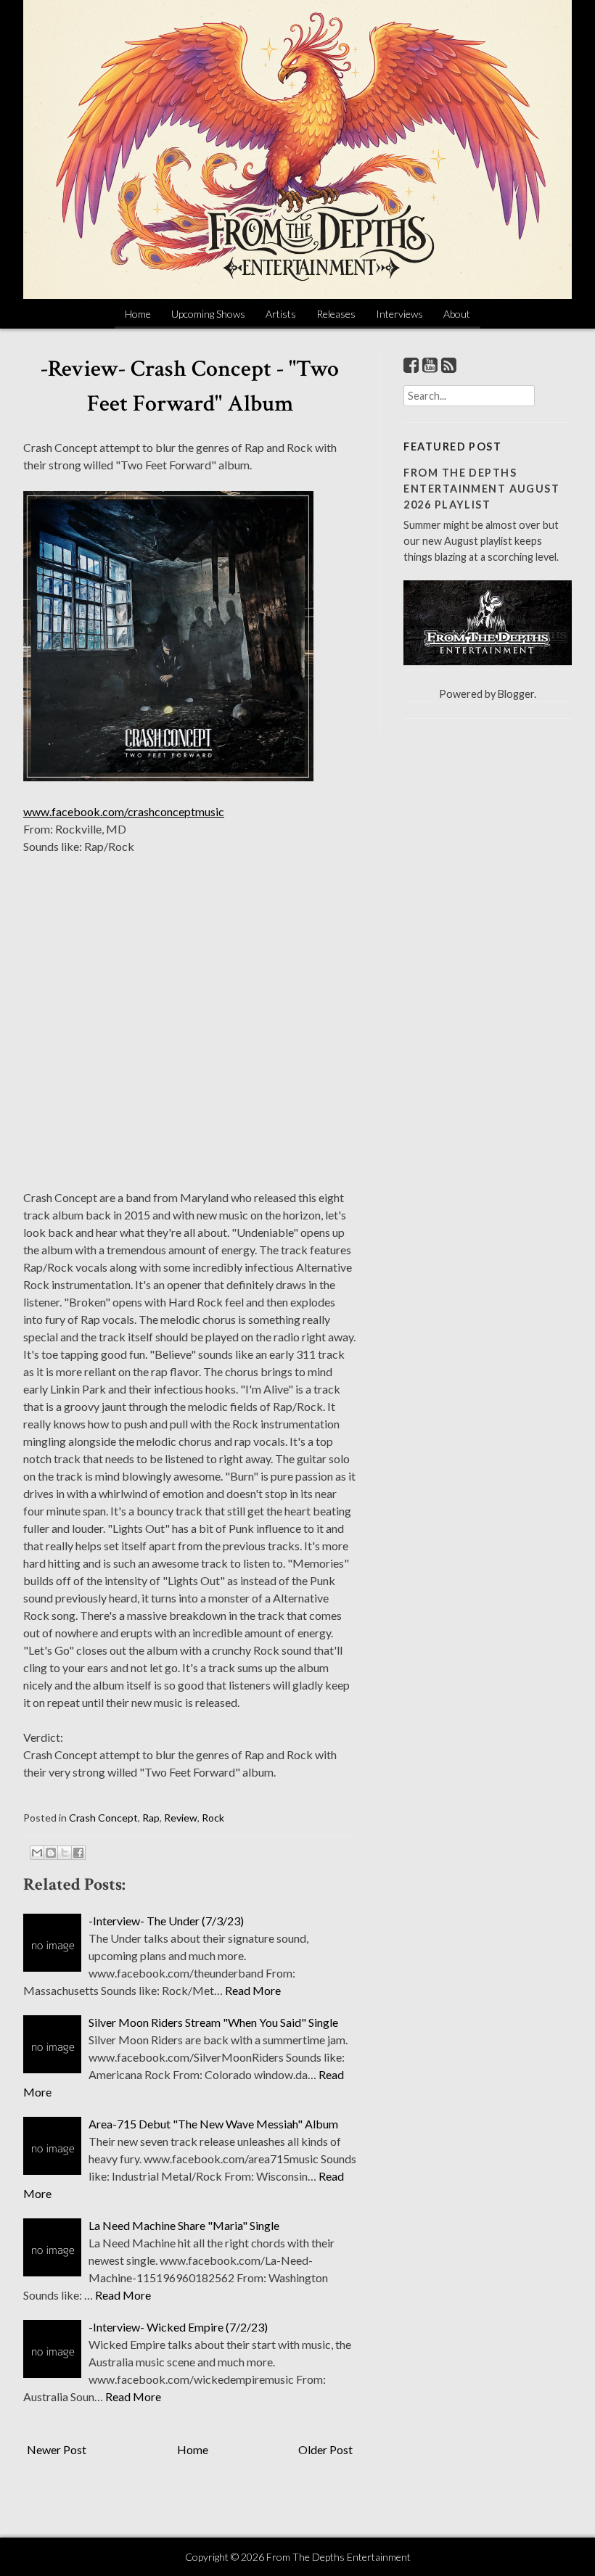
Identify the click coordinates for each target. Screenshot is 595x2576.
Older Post (325, 2449)
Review (181, 1818)
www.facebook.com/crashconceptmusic (124, 811)
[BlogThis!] (51, 1853)
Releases (336, 314)
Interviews (399, 314)
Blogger (516, 694)
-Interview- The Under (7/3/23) (166, 1921)
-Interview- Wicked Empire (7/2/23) (178, 2327)
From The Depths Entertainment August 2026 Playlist (481, 488)
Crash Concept (103, 1818)
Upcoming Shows (208, 314)
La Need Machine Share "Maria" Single (184, 2225)
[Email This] (37, 1853)
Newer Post (57, 2449)
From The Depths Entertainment (338, 2557)
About (457, 314)
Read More (253, 1990)
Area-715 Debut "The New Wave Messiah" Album (213, 2124)
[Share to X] (65, 1853)
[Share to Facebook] (78, 1853)
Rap (151, 1818)
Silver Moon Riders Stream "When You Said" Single (213, 2022)
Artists (281, 314)
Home (138, 314)
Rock (213, 1818)
